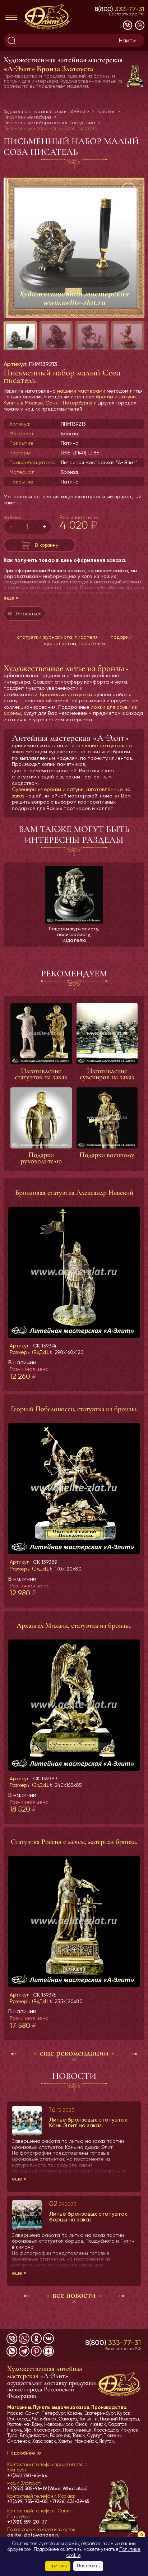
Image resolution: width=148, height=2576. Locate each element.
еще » (11, 598)
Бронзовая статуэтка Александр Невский (74, 1193)
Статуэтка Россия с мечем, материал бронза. (74, 1842)
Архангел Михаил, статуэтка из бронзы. (74, 1625)
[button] (136, 245)
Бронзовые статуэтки (66, 694)
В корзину (47, 545)
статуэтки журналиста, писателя (57, 637)
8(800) (119, 9)
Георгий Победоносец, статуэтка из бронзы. (74, 1409)
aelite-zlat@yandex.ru (33, 2535)
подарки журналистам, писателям (87, 640)
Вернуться (29, 614)
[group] (74, 248)
